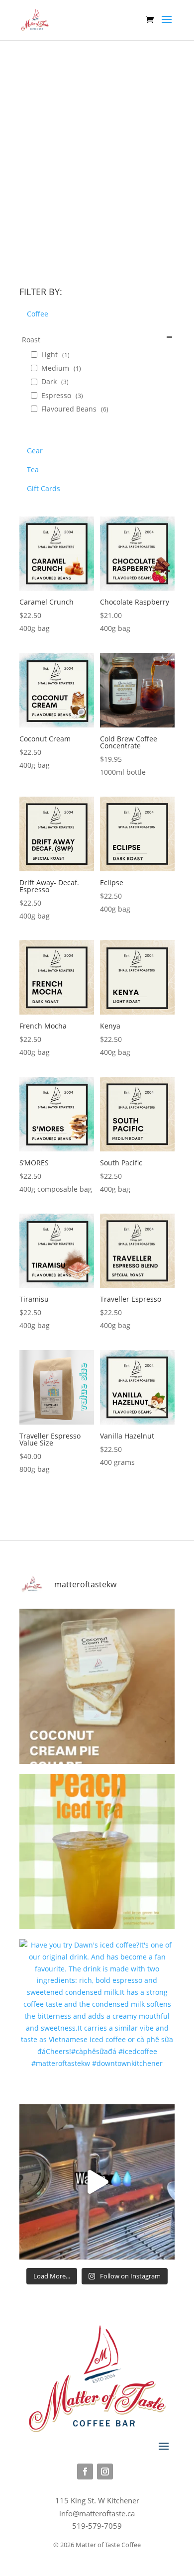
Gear (35, 451)
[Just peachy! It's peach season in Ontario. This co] (97, 1852)
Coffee (38, 314)
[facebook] (85, 2472)
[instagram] (105, 2472)
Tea (33, 469)
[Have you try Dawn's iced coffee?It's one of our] (97, 2017)
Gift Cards (44, 488)
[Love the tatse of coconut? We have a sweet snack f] (97, 1686)
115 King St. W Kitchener (97, 2500)
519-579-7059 (97, 2526)
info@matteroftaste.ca (97, 2513)
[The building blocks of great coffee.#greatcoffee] (97, 2182)
